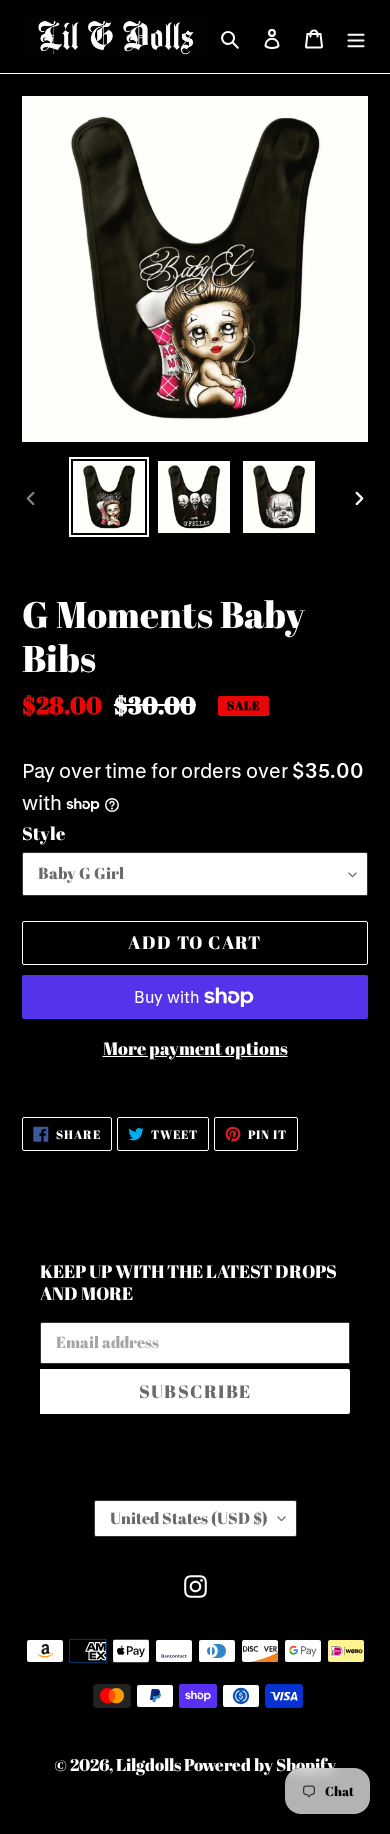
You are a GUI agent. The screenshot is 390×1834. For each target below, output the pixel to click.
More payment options (195, 1048)
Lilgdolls (150, 1764)
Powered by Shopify (260, 1764)
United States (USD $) (189, 1518)
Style (43, 833)
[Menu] (356, 36)
